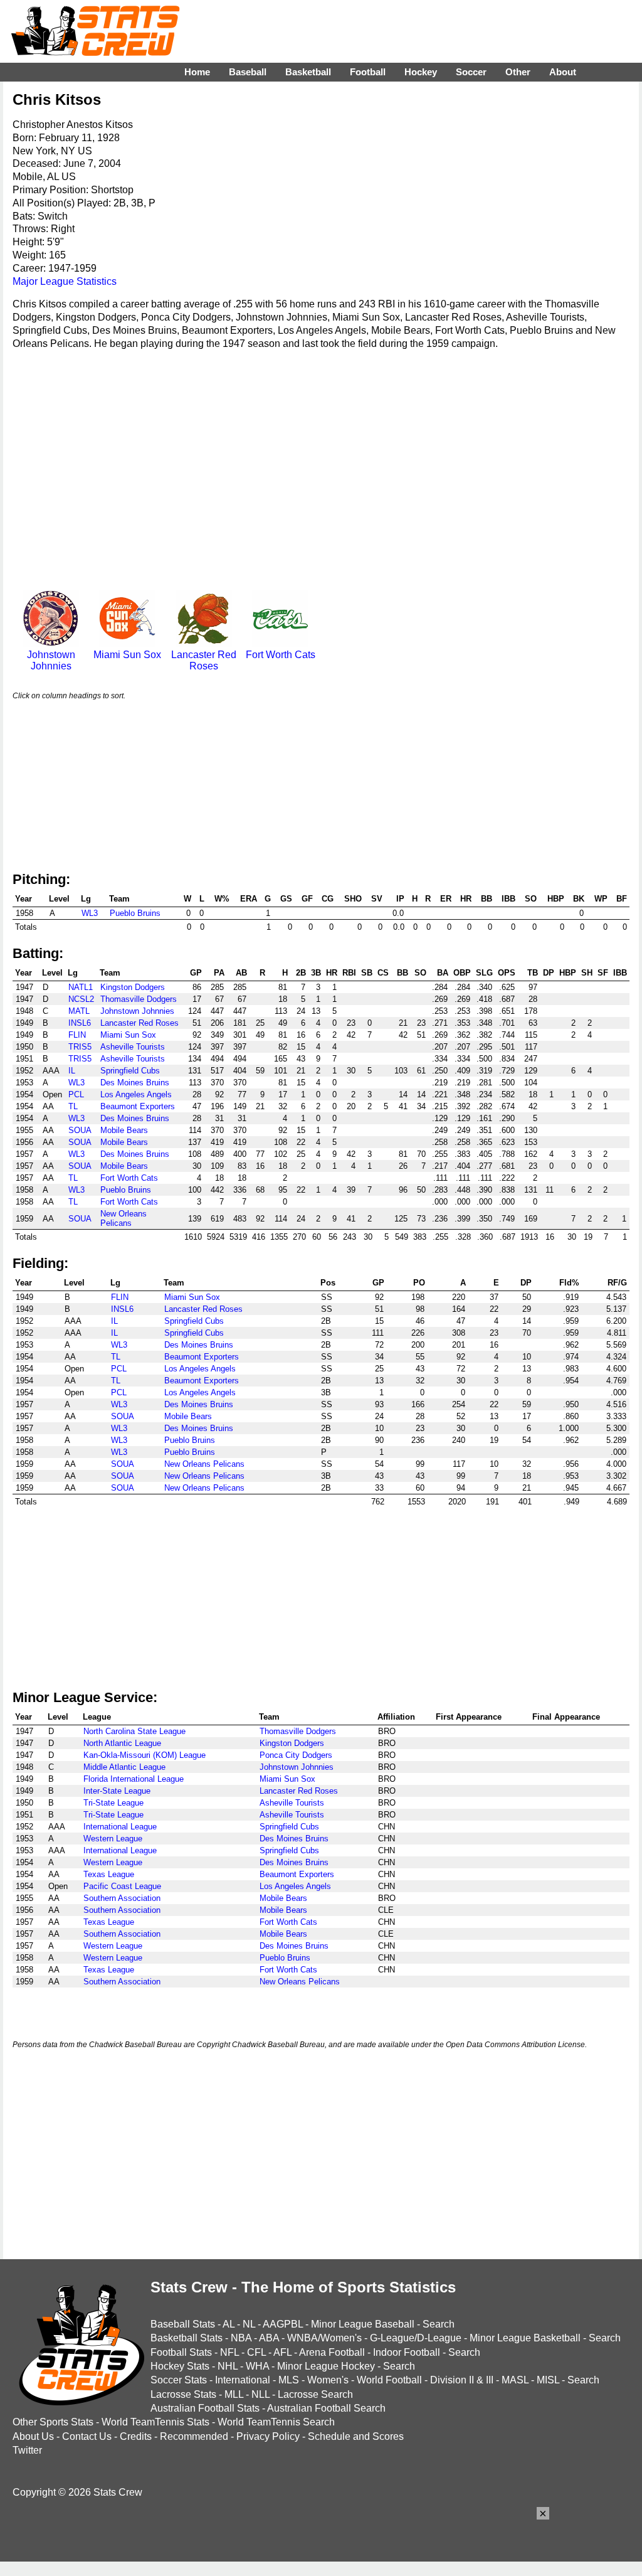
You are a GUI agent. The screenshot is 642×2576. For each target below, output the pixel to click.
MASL (515, 2380)
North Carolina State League (134, 1731)
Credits (136, 2436)
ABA (269, 2338)
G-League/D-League (416, 2338)
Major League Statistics (65, 281)
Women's (328, 2380)
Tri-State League (113, 1803)
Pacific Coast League (122, 1886)
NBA (241, 2338)
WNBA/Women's (324, 2338)
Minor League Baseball (363, 2324)
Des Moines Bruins (135, 1083)
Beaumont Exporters (138, 1106)
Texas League (109, 1874)
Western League (113, 1839)
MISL (548, 2380)
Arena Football (332, 2352)
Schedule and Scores (356, 2436)
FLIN (77, 1035)
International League (120, 1827)
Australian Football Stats (205, 2408)
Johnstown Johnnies (51, 660)
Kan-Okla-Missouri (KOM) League (145, 1755)
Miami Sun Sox (127, 655)
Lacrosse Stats (183, 2394)
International (243, 2380)
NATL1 (81, 987)
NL (249, 2324)
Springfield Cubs (130, 1071)
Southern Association (122, 1898)
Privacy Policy (268, 2436)
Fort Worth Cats (281, 655)
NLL (260, 2394)
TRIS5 (80, 1047)
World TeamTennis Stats (155, 2422)
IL (72, 1071)
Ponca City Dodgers (296, 1755)
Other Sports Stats (53, 2422)
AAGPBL (283, 2324)
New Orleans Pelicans (124, 1218)
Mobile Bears (124, 1130)
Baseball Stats (183, 2324)
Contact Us (87, 2436)
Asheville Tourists (133, 1047)
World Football (389, 2380)
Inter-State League (117, 1791)
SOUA (80, 1130)
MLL (234, 2394)
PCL (76, 1094)
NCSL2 (81, 999)
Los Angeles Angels (136, 1094)
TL (73, 1106)
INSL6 (80, 1023)
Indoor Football (407, 2352)
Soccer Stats (179, 2380)
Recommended (194, 2436)
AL (229, 2324)
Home (197, 72)
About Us (33, 2436)
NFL (229, 2352)
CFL (256, 2352)
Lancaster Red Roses (204, 660)
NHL (228, 2366)
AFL (282, 2352)
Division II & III (462, 2380)
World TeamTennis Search (276, 2422)
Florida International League (134, 1779)
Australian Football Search (326, 2408)
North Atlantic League (122, 1743)
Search (439, 2324)
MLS (289, 2380)
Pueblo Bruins (135, 913)
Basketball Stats (187, 2338)
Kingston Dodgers (133, 987)
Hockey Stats (180, 2366)
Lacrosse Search (315, 2394)
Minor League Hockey (326, 2366)
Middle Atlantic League (124, 1767)
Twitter (27, 2450)
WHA (257, 2366)
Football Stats (181, 2352)
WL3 (90, 913)
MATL (79, 1011)
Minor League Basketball (525, 2338)
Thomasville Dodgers (139, 999)
